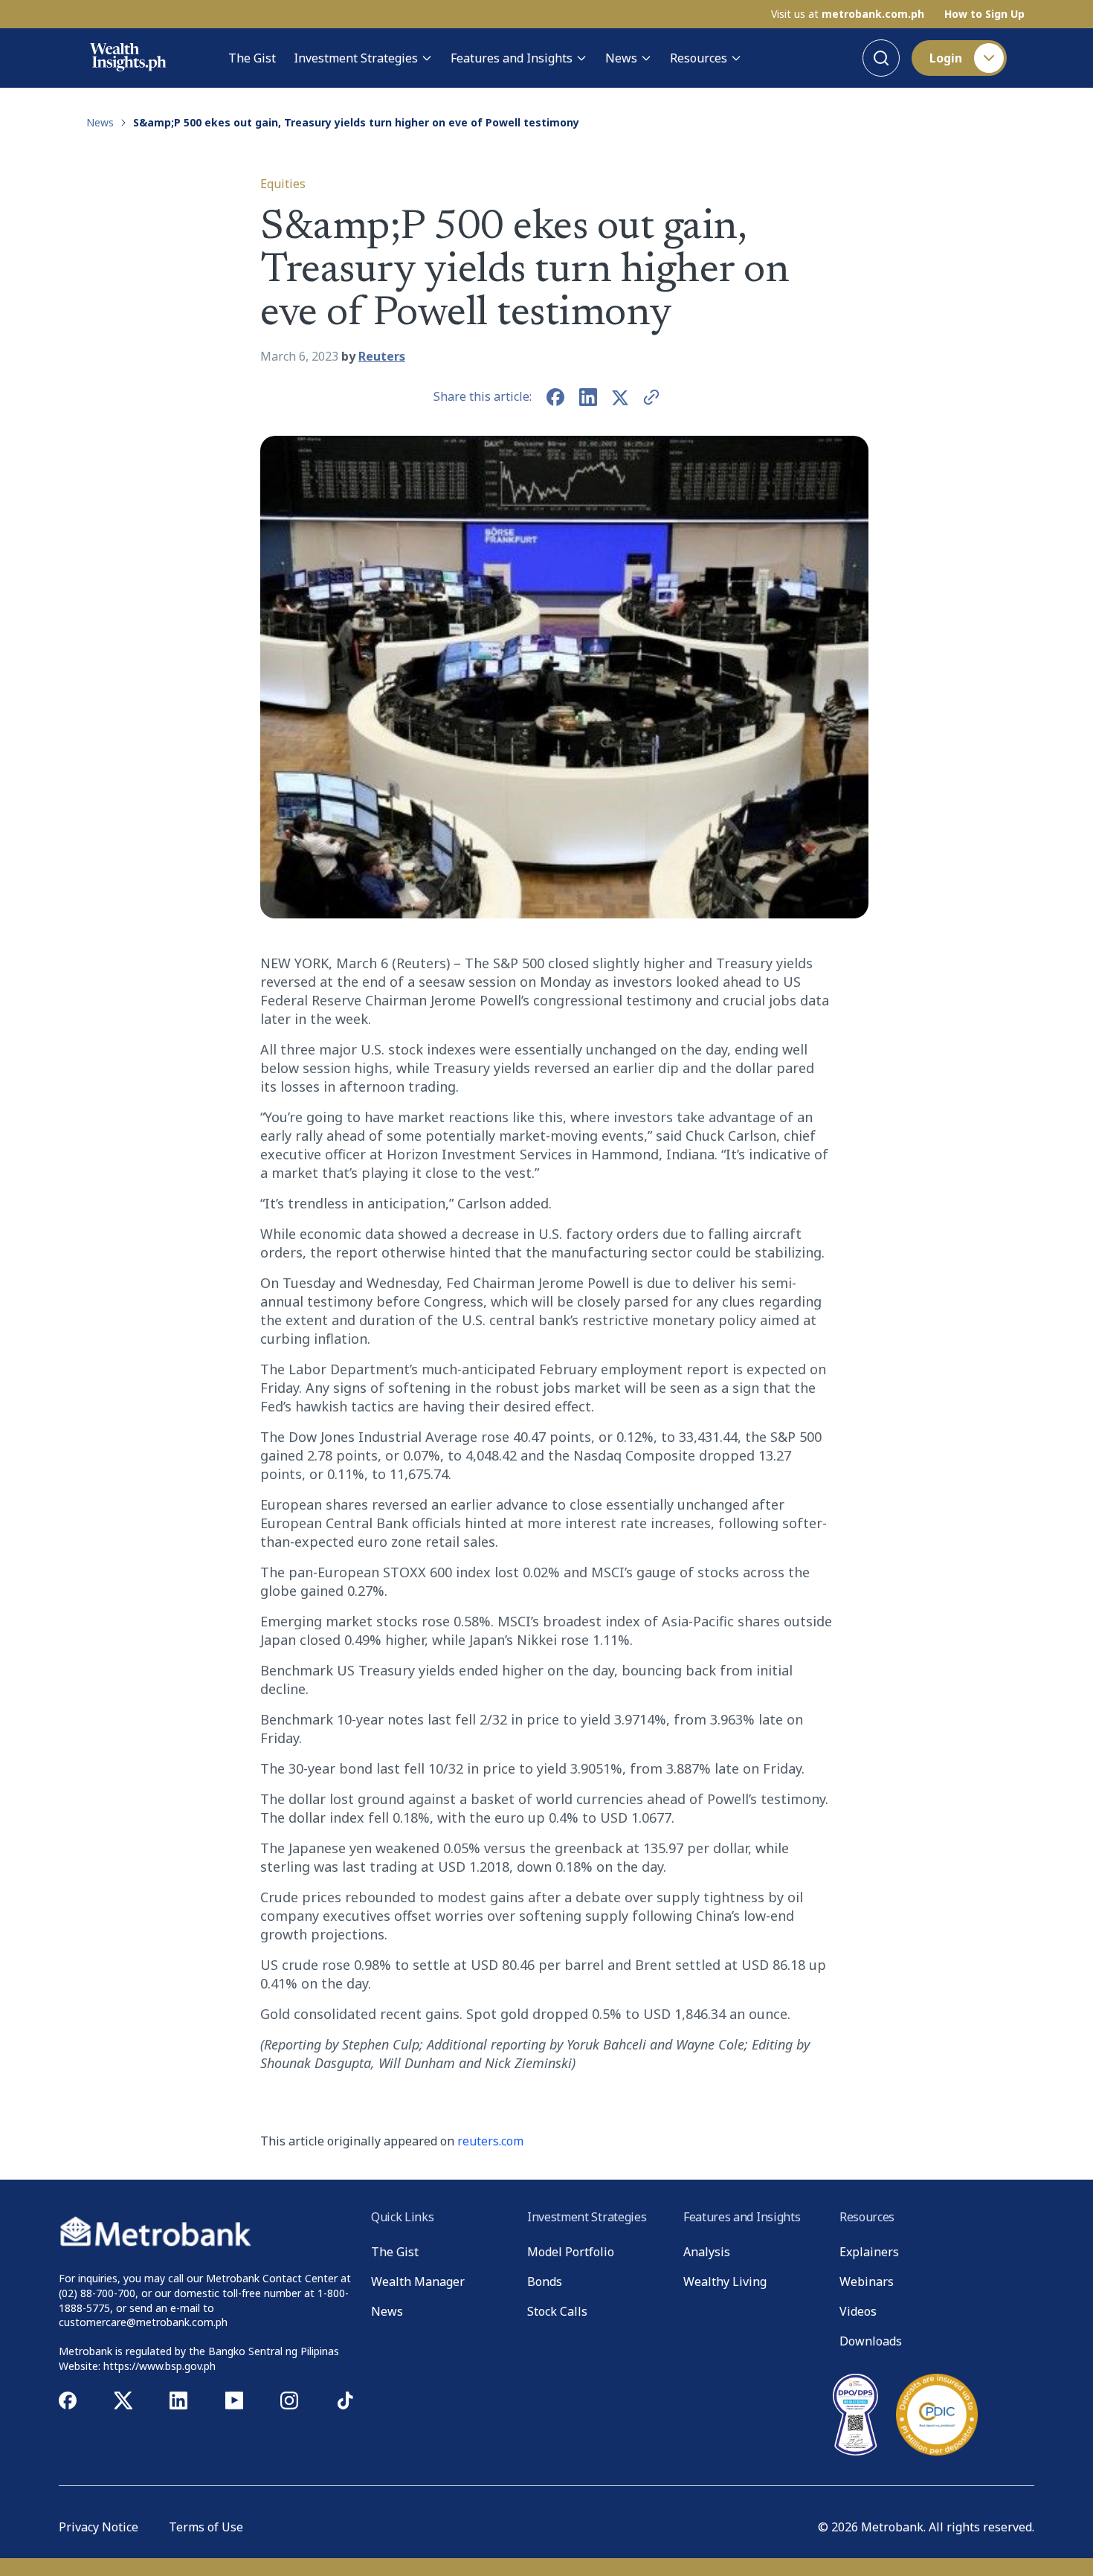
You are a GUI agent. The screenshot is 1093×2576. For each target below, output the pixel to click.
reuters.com (490, 2141)
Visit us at (848, 14)
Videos (858, 2311)
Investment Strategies (356, 58)
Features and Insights (512, 58)
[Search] (881, 58)
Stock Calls (557, 2311)
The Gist (252, 58)
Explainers (869, 2252)
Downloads (871, 2341)
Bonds (545, 2282)
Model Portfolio (571, 2252)
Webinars (867, 2282)
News (621, 58)
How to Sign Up (984, 14)
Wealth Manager (418, 2282)
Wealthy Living (725, 2282)
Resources (699, 58)
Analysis (707, 2252)
